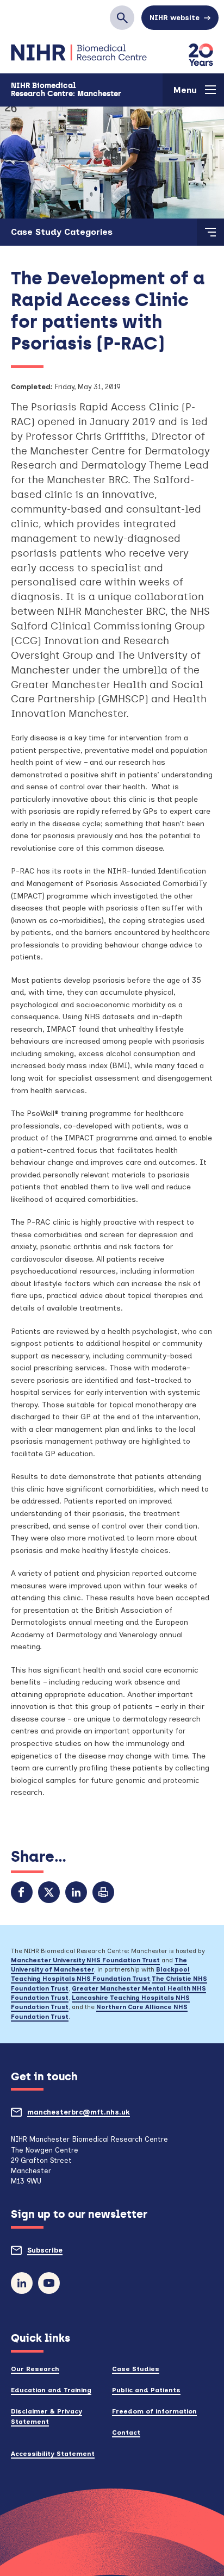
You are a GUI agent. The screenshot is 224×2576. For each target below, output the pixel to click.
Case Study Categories (62, 232)
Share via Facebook (22, 1892)
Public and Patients (146, 2390)
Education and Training (51, 2390)
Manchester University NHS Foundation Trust (85, 1960)
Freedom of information (154, 2411)
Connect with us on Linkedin (22, 2283)
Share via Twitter (49, 1892)
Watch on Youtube (49, 2283)
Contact (126, 2432)
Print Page (103, 1892)
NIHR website (175, 18)
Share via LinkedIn (76, 1892)
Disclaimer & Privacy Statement (46, 2416)
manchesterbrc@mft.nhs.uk (98, 2116)
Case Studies (136, 2369)
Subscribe (65, 2254)
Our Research (35, 2369)
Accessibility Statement (53, 2453)
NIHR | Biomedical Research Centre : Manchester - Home (79, 53)
